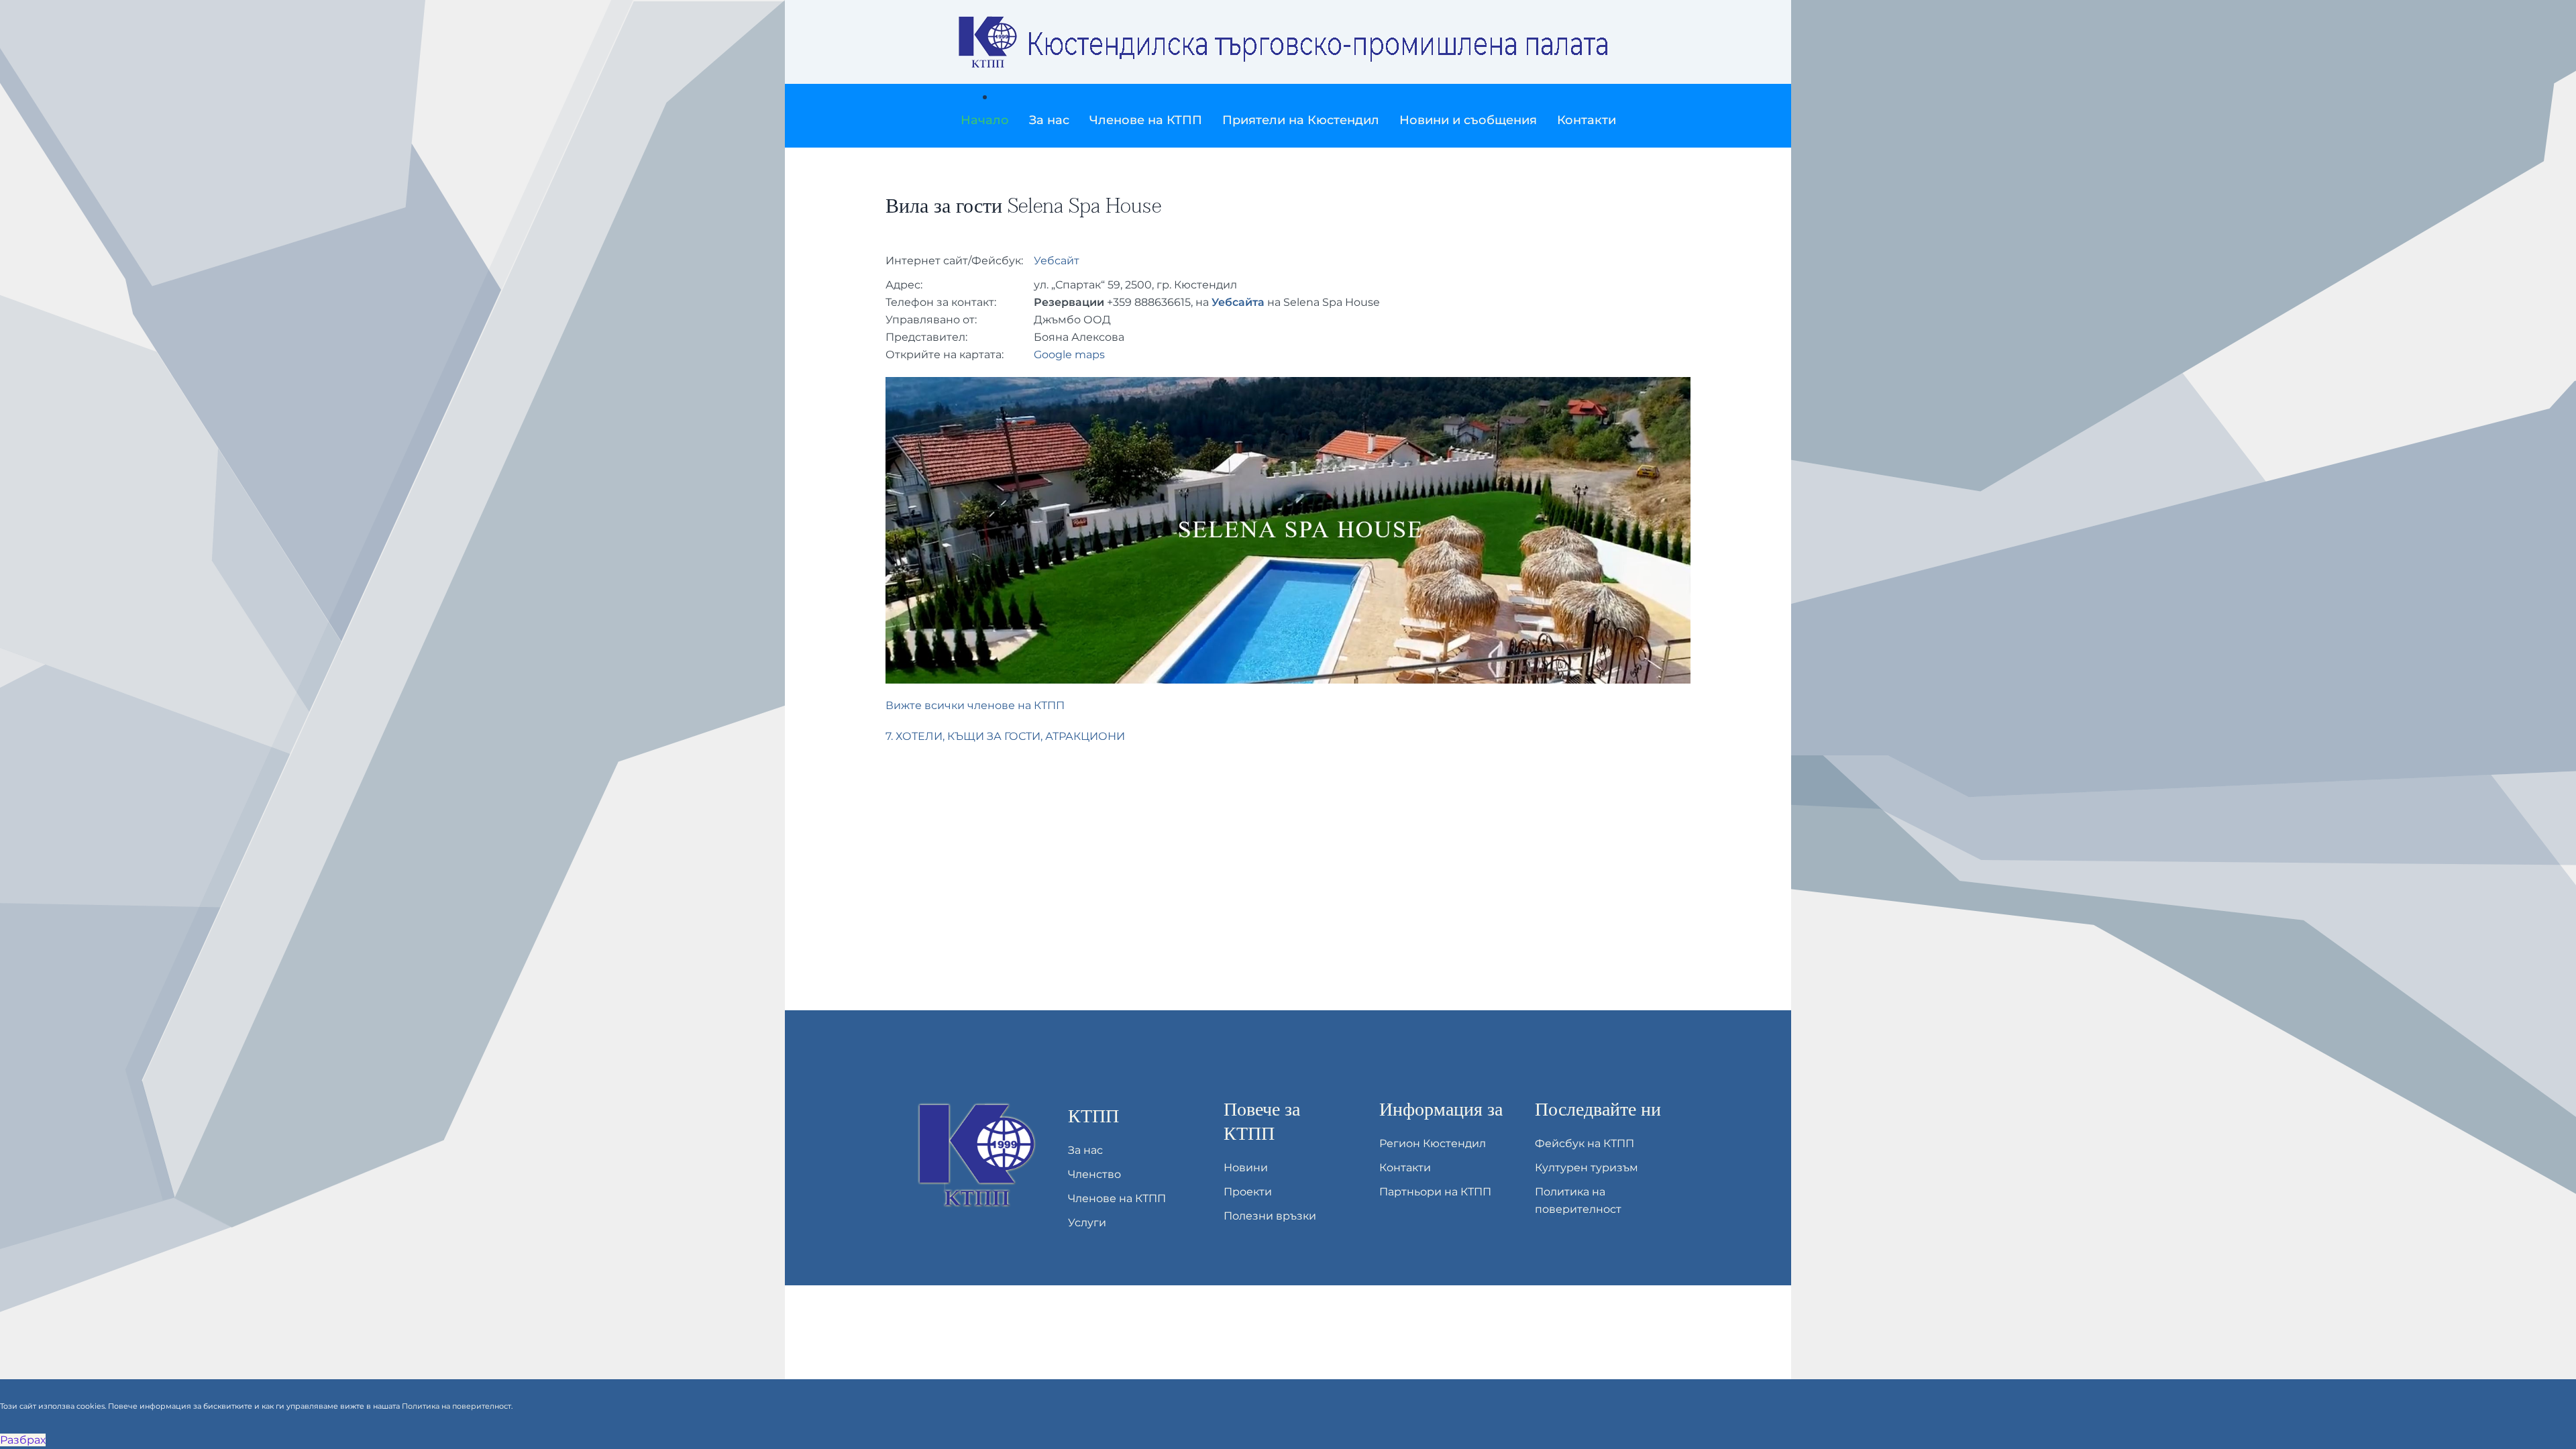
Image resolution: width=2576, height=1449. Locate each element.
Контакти (1587, 120)
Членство (1094, 1174)
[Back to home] (1288, 42)
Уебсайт (1057, 261)
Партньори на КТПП (1435, 1192)
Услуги (1087, 1223)
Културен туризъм (1587, 1168)
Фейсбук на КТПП (1585, 1143)
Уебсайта (1238, 302)
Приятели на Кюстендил (1301, 120)
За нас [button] (1049, 120)
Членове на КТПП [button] (1146, 120)
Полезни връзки (1270, 1216)
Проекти (1248, 1192)
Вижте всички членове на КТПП (975, 705)
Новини (1246, 1168)
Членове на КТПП (1117, 1198)
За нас (1085, 1150)
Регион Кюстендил (1433, 1143)
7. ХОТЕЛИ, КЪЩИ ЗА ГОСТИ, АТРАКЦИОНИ (1005, 736)
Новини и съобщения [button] (1468, 120)
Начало (985, 120)
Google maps (1069, 355)
